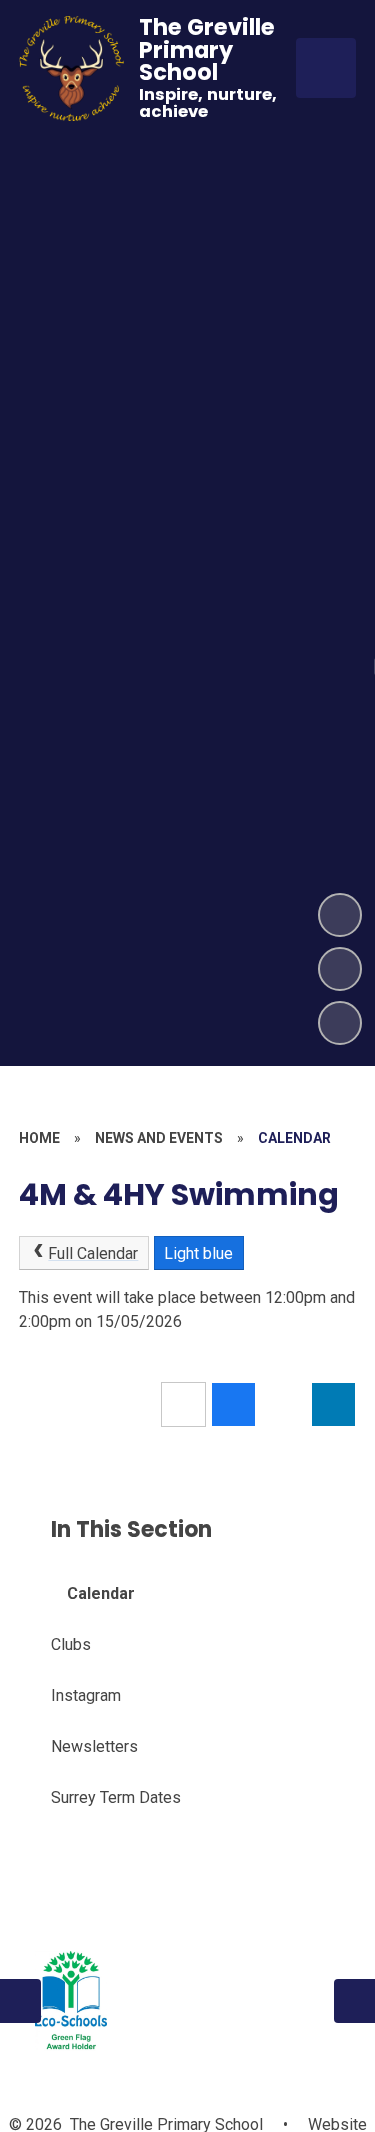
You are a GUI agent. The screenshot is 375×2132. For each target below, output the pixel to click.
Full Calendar (93, 1253)
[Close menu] (326, 68)
